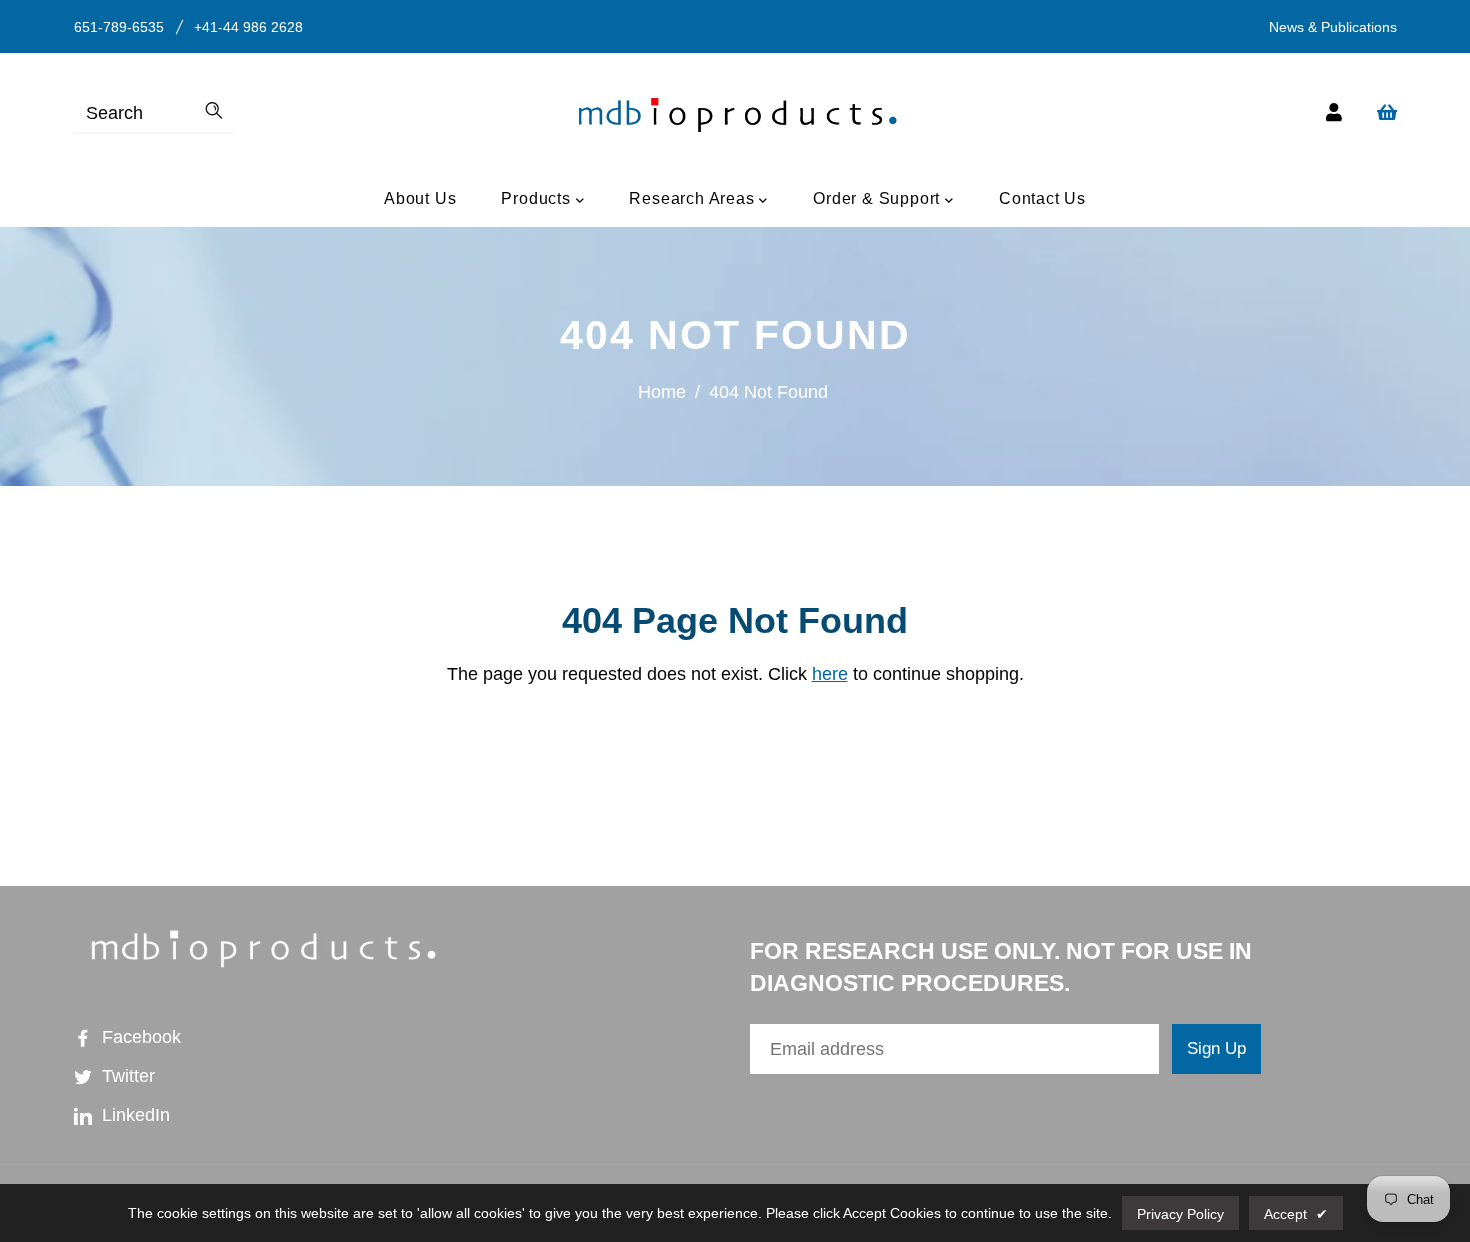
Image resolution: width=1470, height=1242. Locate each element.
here (830, 674)
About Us (420, 198)
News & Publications (1333, 27)
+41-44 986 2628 (248, 27)
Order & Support (879, 198)
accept (1296, 1214)
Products (538, 198)
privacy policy (1180, 1214)
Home (662, 392)
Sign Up (1216, 1048)
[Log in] (1334, 113)
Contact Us (1042, 198)
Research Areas (694, 198)
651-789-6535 (119, 27)
